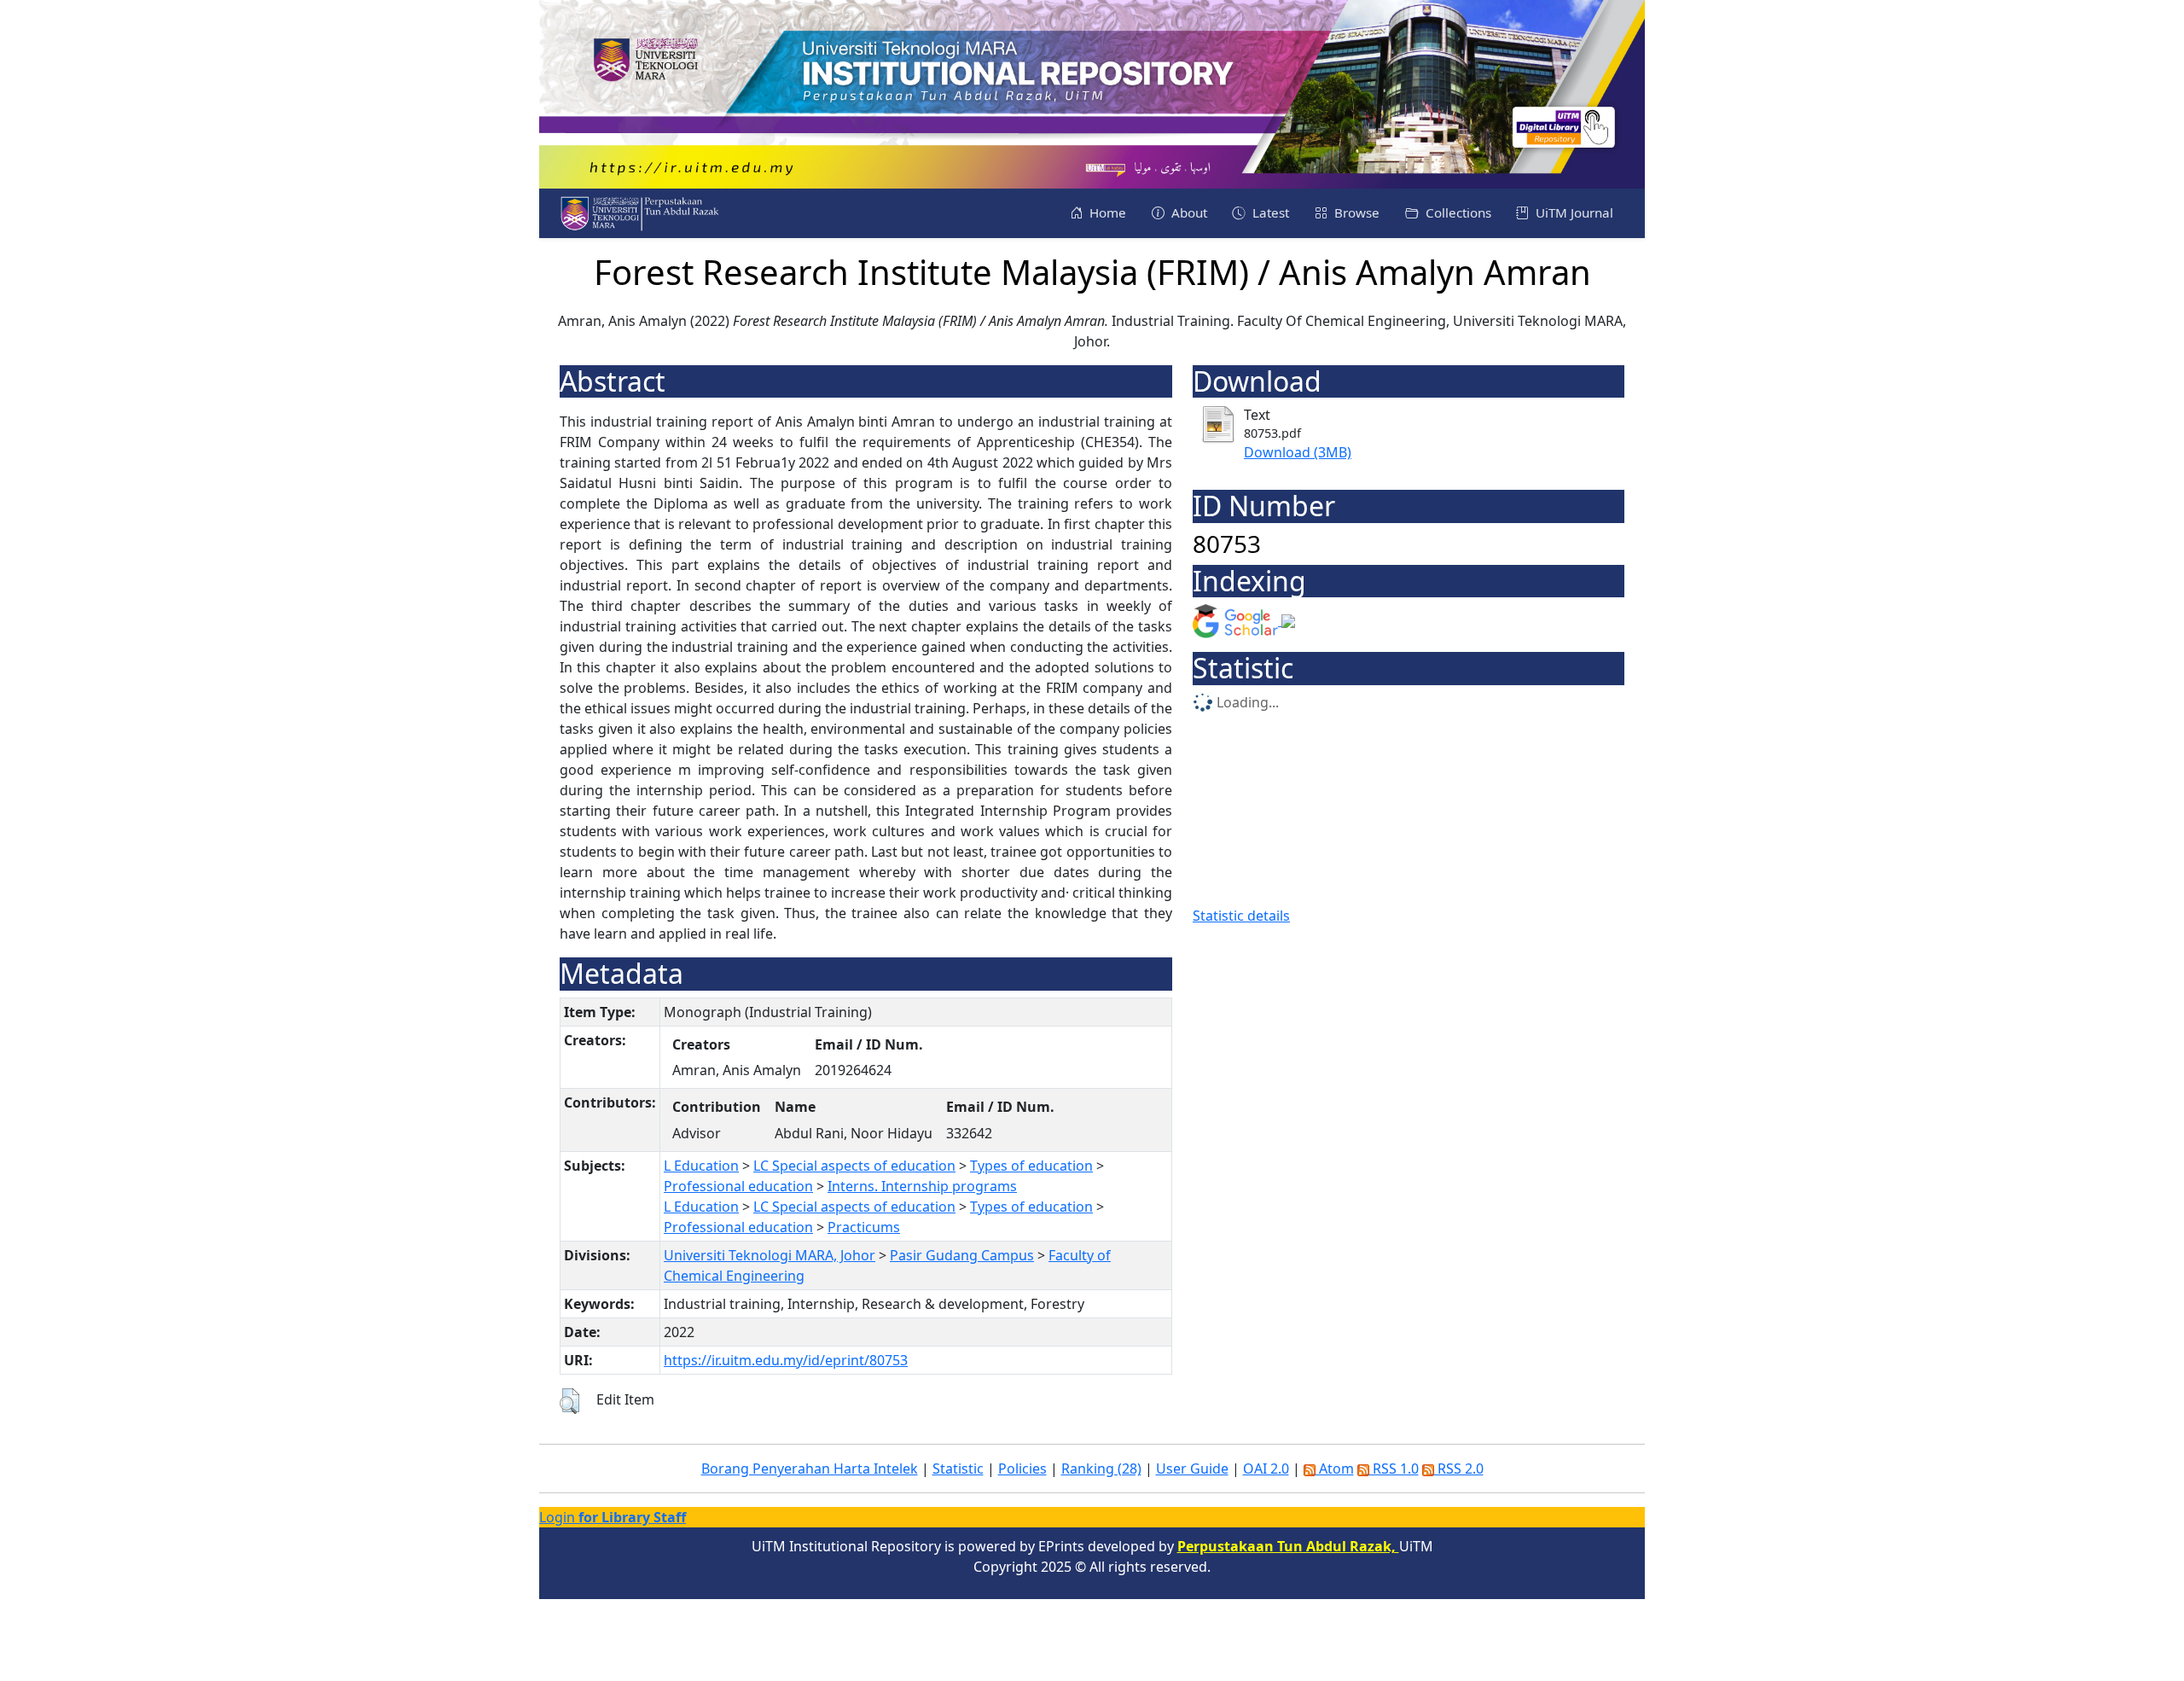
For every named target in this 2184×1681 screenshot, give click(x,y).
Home (1106, 212)
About (1188, 212)
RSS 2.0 (1459, 1469)
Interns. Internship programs (922, 1186)
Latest (1269, 212)
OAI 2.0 (1266, 1469)
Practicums (864, 1227)
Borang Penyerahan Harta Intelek (810, 1469)
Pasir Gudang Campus (962, 1255)
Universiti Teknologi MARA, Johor (770, 1255)
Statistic (958, 1469)
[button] (569, 1401)
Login (613, 1517)
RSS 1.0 (1394, 1469)
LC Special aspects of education (854, 1166)
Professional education (738, 1186)
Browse (1355, 212)
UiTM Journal (1573, 212)
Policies (1022, 1469)
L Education (701, 1166)
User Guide (1192, 1469)
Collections (1457, 212)
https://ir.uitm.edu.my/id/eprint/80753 (786, 1360)
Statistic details (1241, 916)
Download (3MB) (1298, 452)
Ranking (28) (1101, 1469)
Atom (1335, 1469)
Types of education (1031, 1166)
